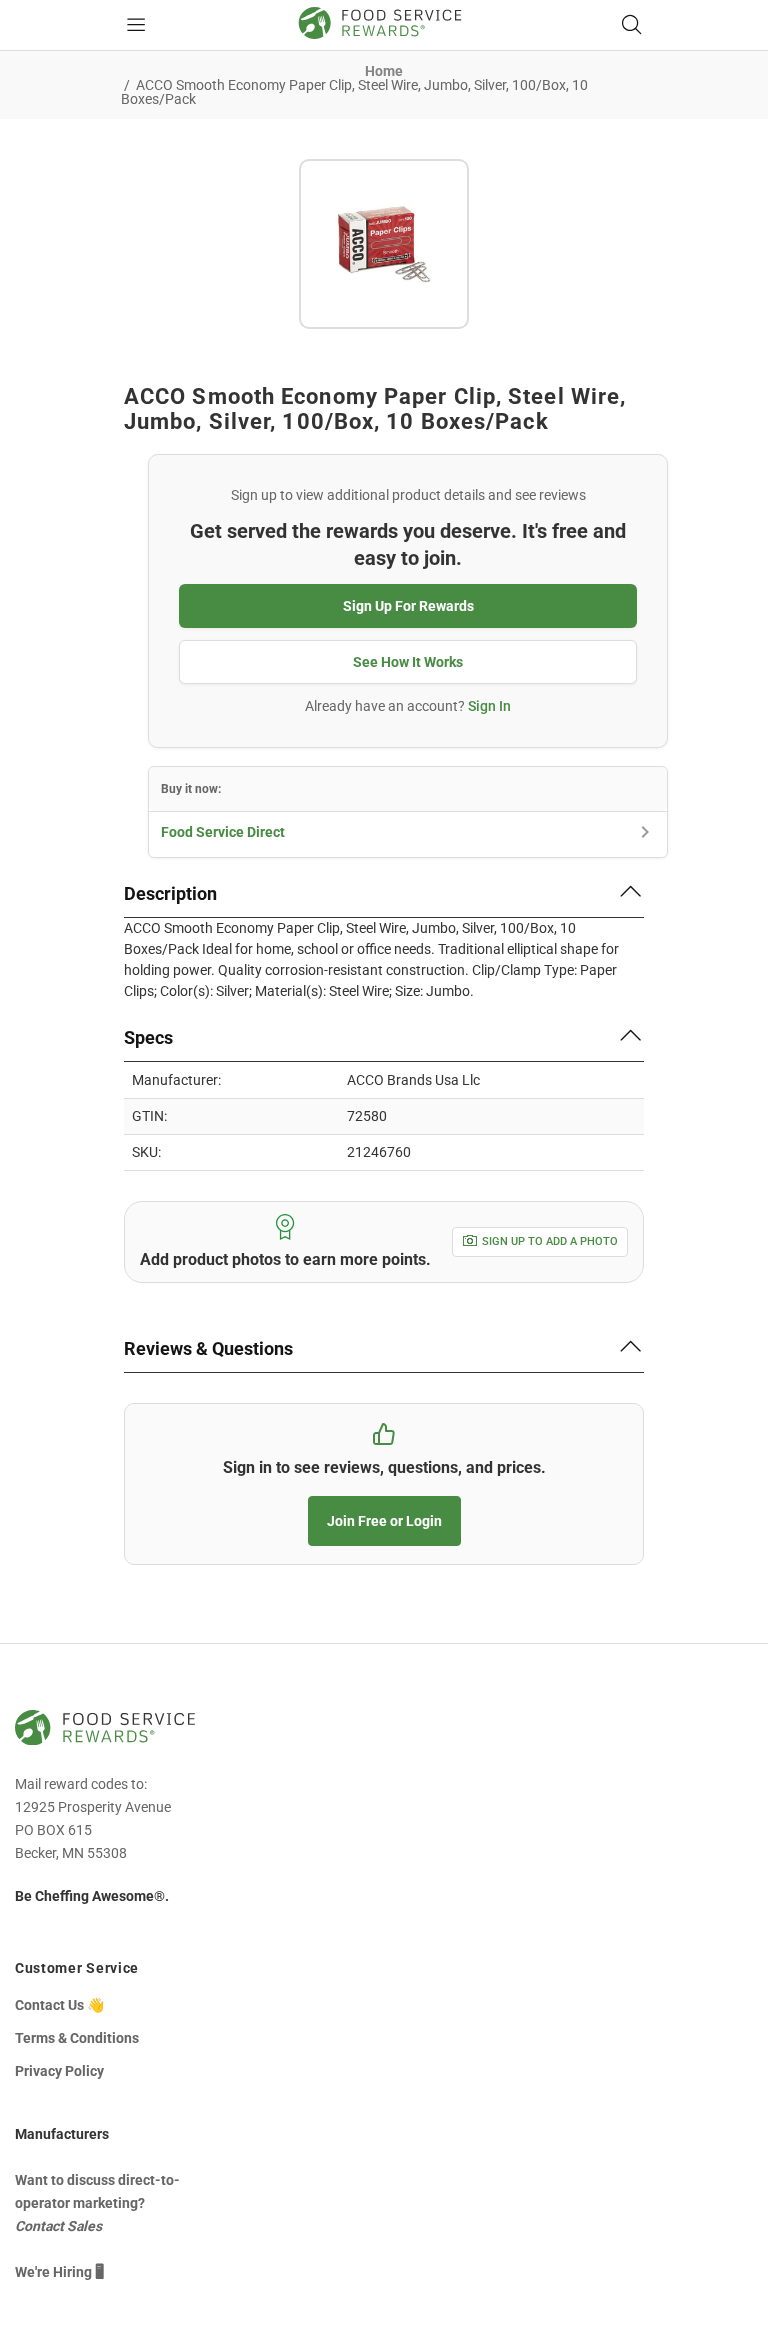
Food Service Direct (223, 832)
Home (384, 71)
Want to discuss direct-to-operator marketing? (97, 2203)
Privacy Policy (59, 2071)
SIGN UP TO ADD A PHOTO (550, 1241)
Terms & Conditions (77, 2038)
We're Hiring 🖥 (59, 2272)
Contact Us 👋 (59, 2005)
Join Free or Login (384, 1521)
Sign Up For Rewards (408, 606)
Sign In (489, 706)
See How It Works (408, 662)
